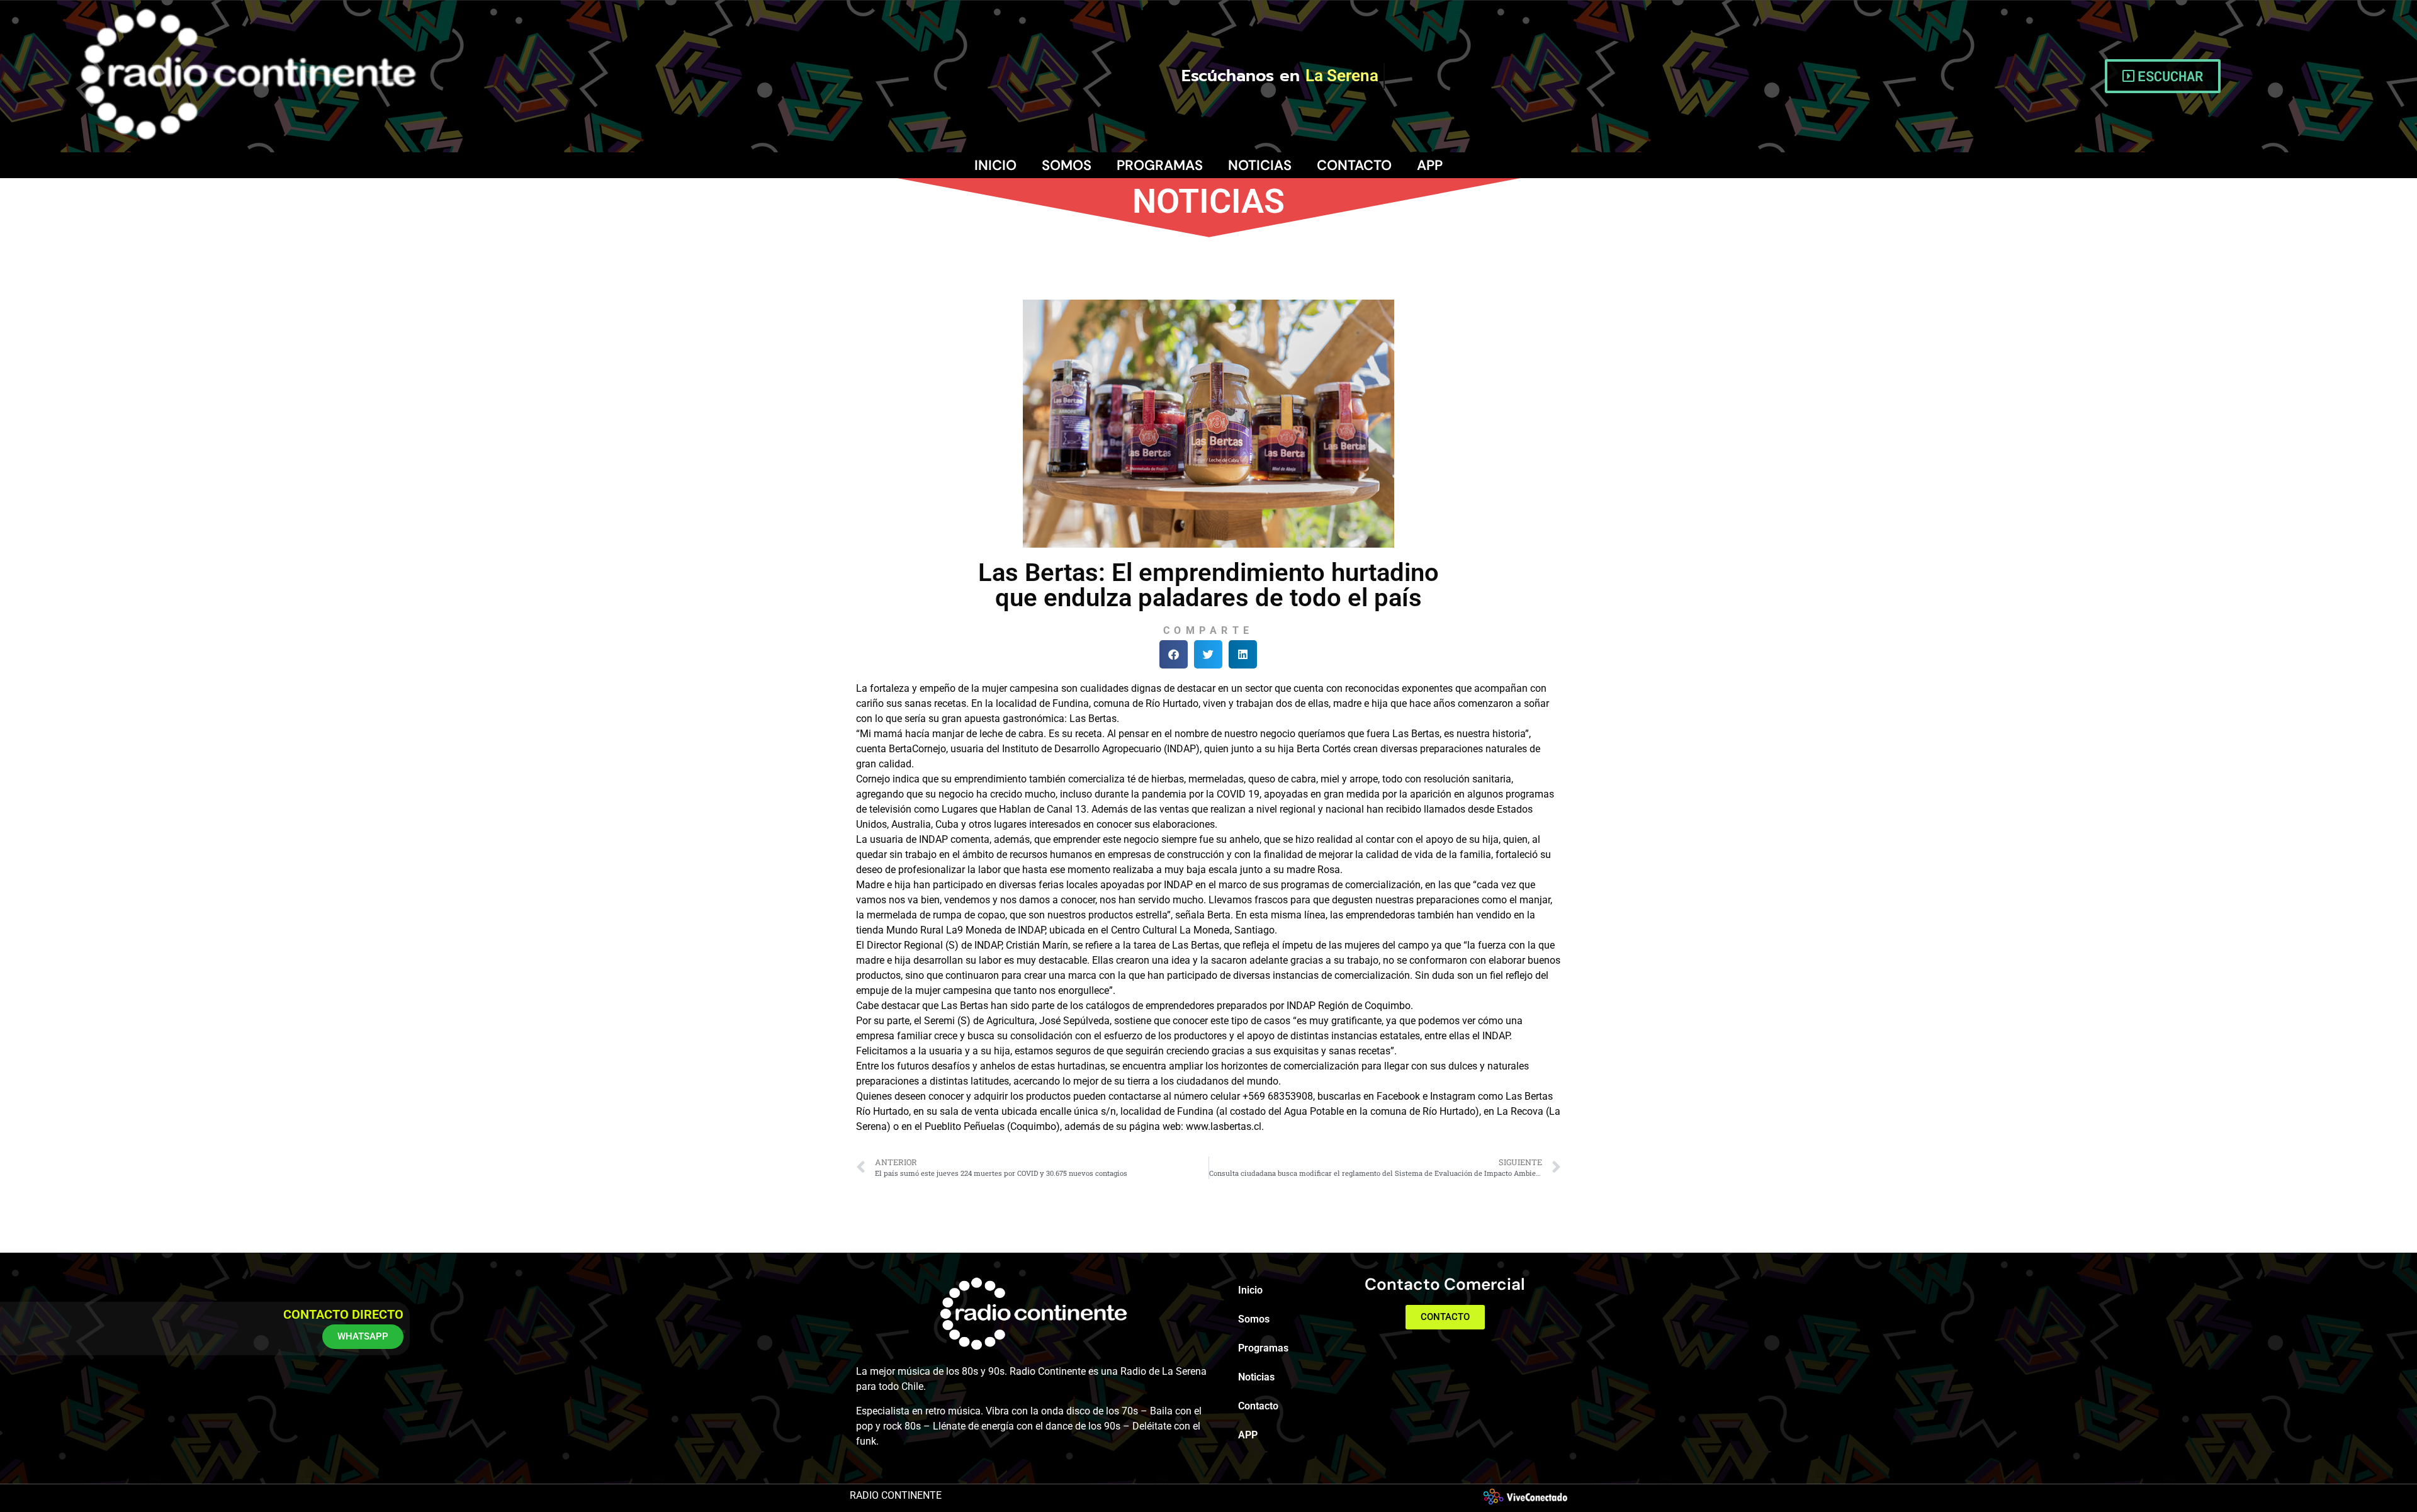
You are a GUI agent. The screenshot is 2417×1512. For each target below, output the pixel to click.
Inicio (995, 165)
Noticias (1260, 165)
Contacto (1354, 165)
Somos (1067, 165)
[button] (1174, 654)
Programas (1160, 165)
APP (1430, 165)
